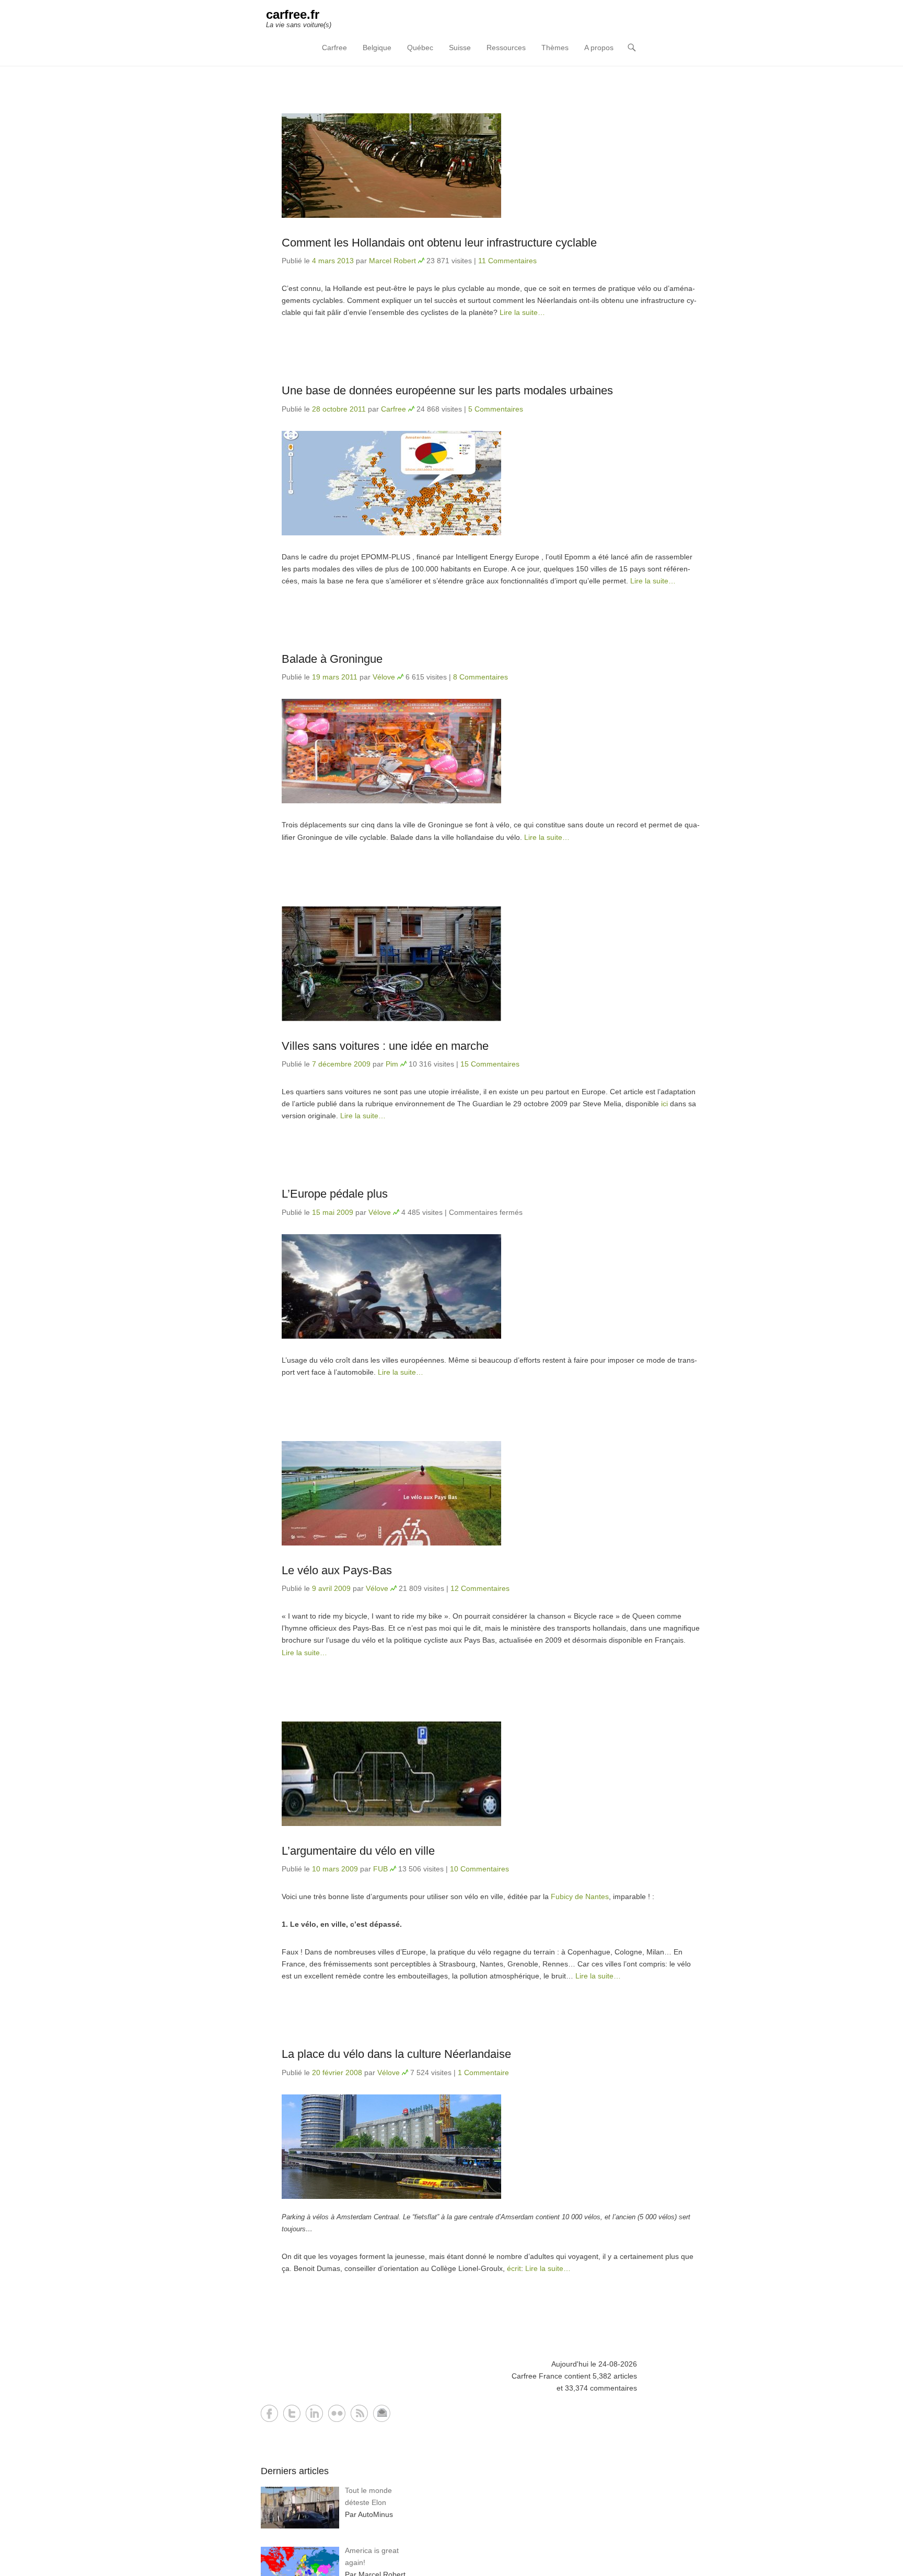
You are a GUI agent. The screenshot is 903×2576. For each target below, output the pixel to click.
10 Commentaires (479, 1869)
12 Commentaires (480, 1588)
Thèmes (555, 48)
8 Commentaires (481, 677)
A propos (599, 48)
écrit (514, 2268)
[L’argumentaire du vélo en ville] (491, 1774)
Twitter (292, 2413)
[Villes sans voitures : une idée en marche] (491, 964)
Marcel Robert (392, 261)
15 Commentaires (490, 1064)
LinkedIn (314, 2413)
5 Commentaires (496, 409)
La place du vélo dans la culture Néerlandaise (396, 2054)
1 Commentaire (483, 2072)
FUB (380, 1869)
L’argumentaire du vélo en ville (358, 1851)
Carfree (334, 48)
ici (664, 1104)
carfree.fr (293, 14)
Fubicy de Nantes (580, 1896)
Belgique (377, 48)
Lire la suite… (522, 312)
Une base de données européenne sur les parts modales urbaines (447, 390)
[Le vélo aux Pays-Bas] (491, 1493)
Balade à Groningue (332, 659)
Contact (382, 2413)
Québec (420, 48)
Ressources (506, 48)
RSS (359, 2413)
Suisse (460, 48)
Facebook (269, 2413)
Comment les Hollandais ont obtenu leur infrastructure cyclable (439, 243)
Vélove (384, 677)
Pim (392, 1064)
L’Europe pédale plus (335, 1194)
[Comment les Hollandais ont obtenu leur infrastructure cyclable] (491, 166)
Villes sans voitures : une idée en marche (385, 1046)
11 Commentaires (507, 261)
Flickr (337, 2413)
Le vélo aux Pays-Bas (337, 1570)
